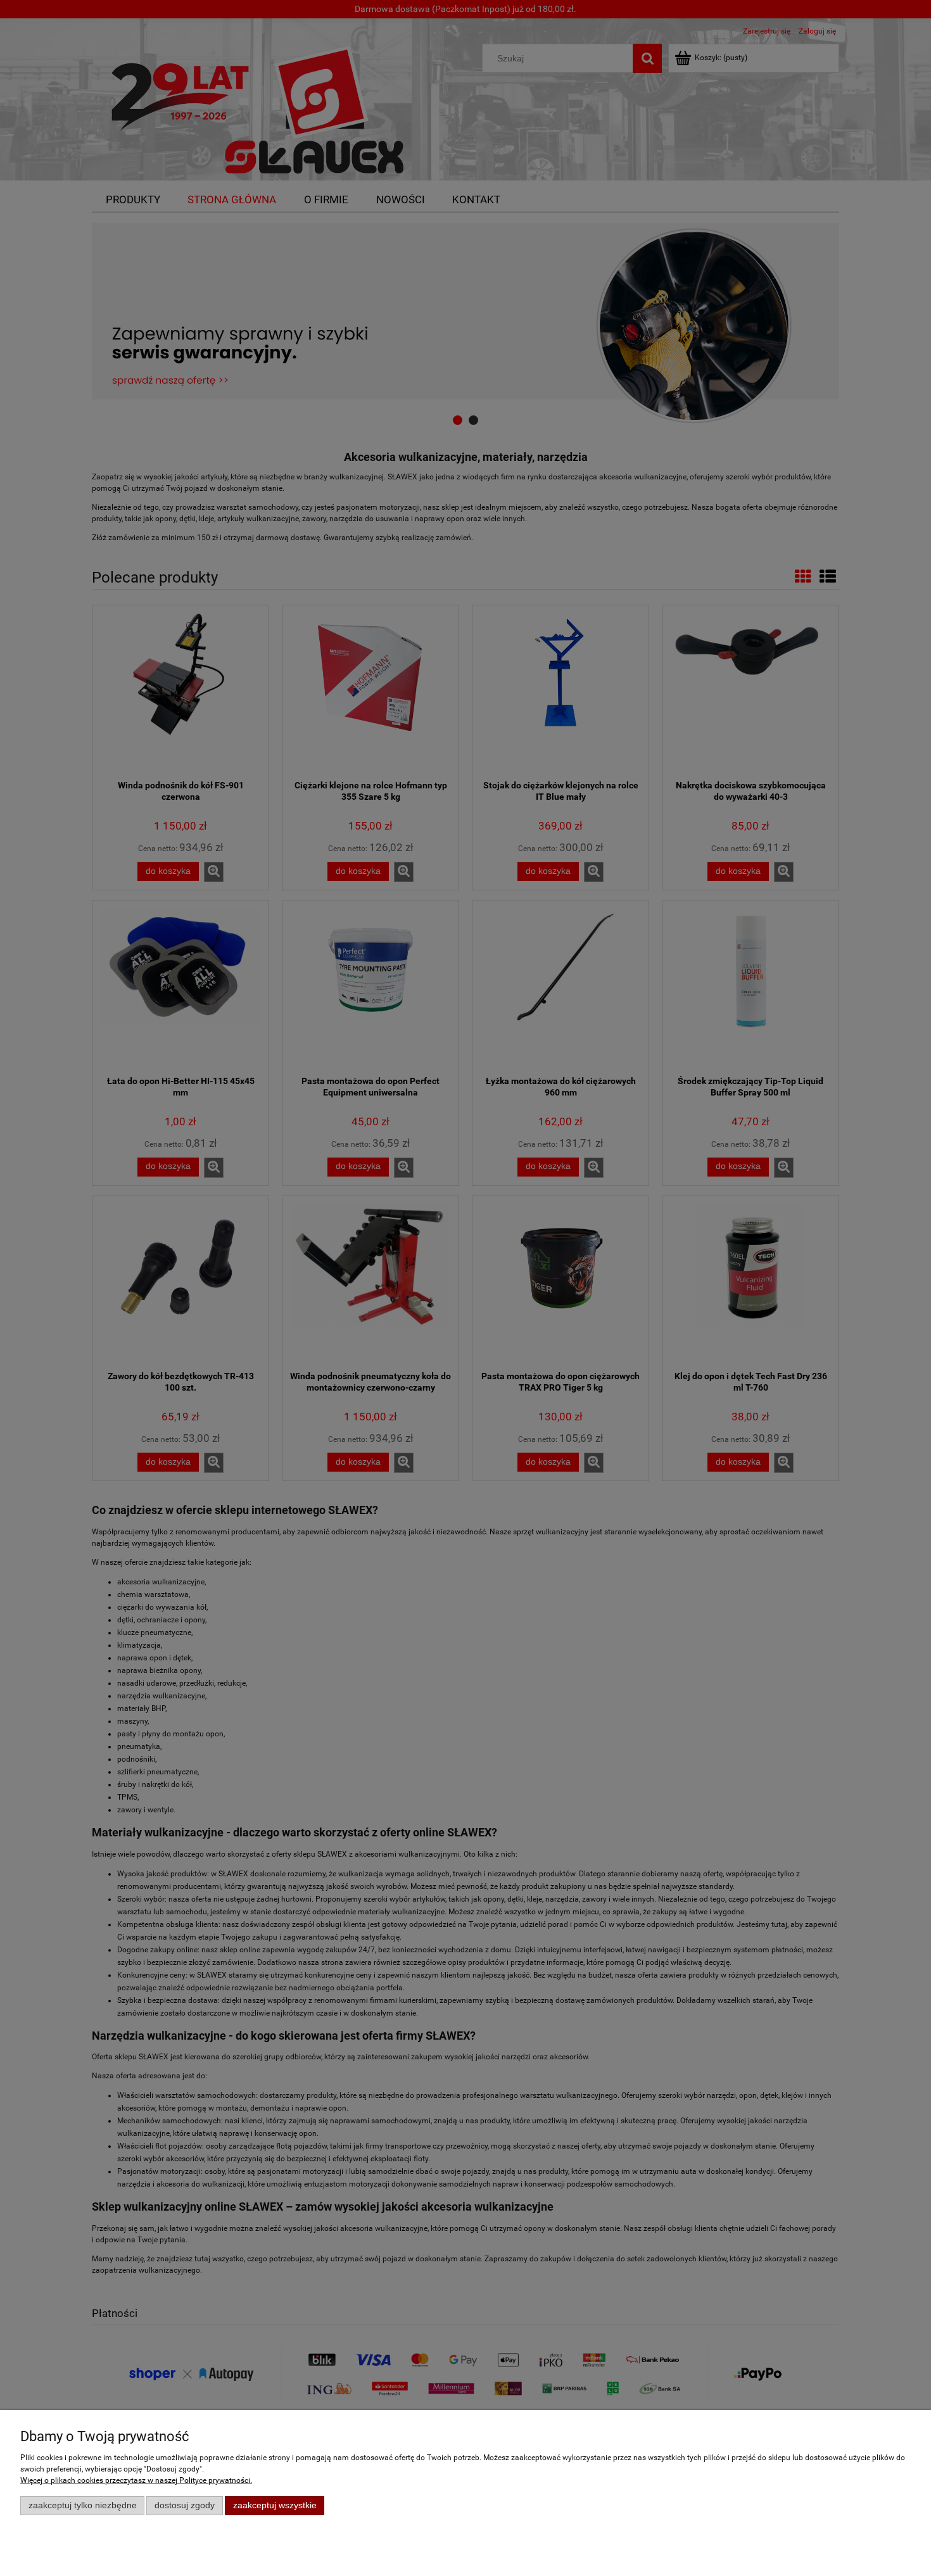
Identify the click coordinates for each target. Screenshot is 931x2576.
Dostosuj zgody (185, 2505)
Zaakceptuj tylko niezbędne (83, 2505)
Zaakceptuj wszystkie (275, 2505)
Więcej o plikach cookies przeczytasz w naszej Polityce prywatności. (136, 2480)
